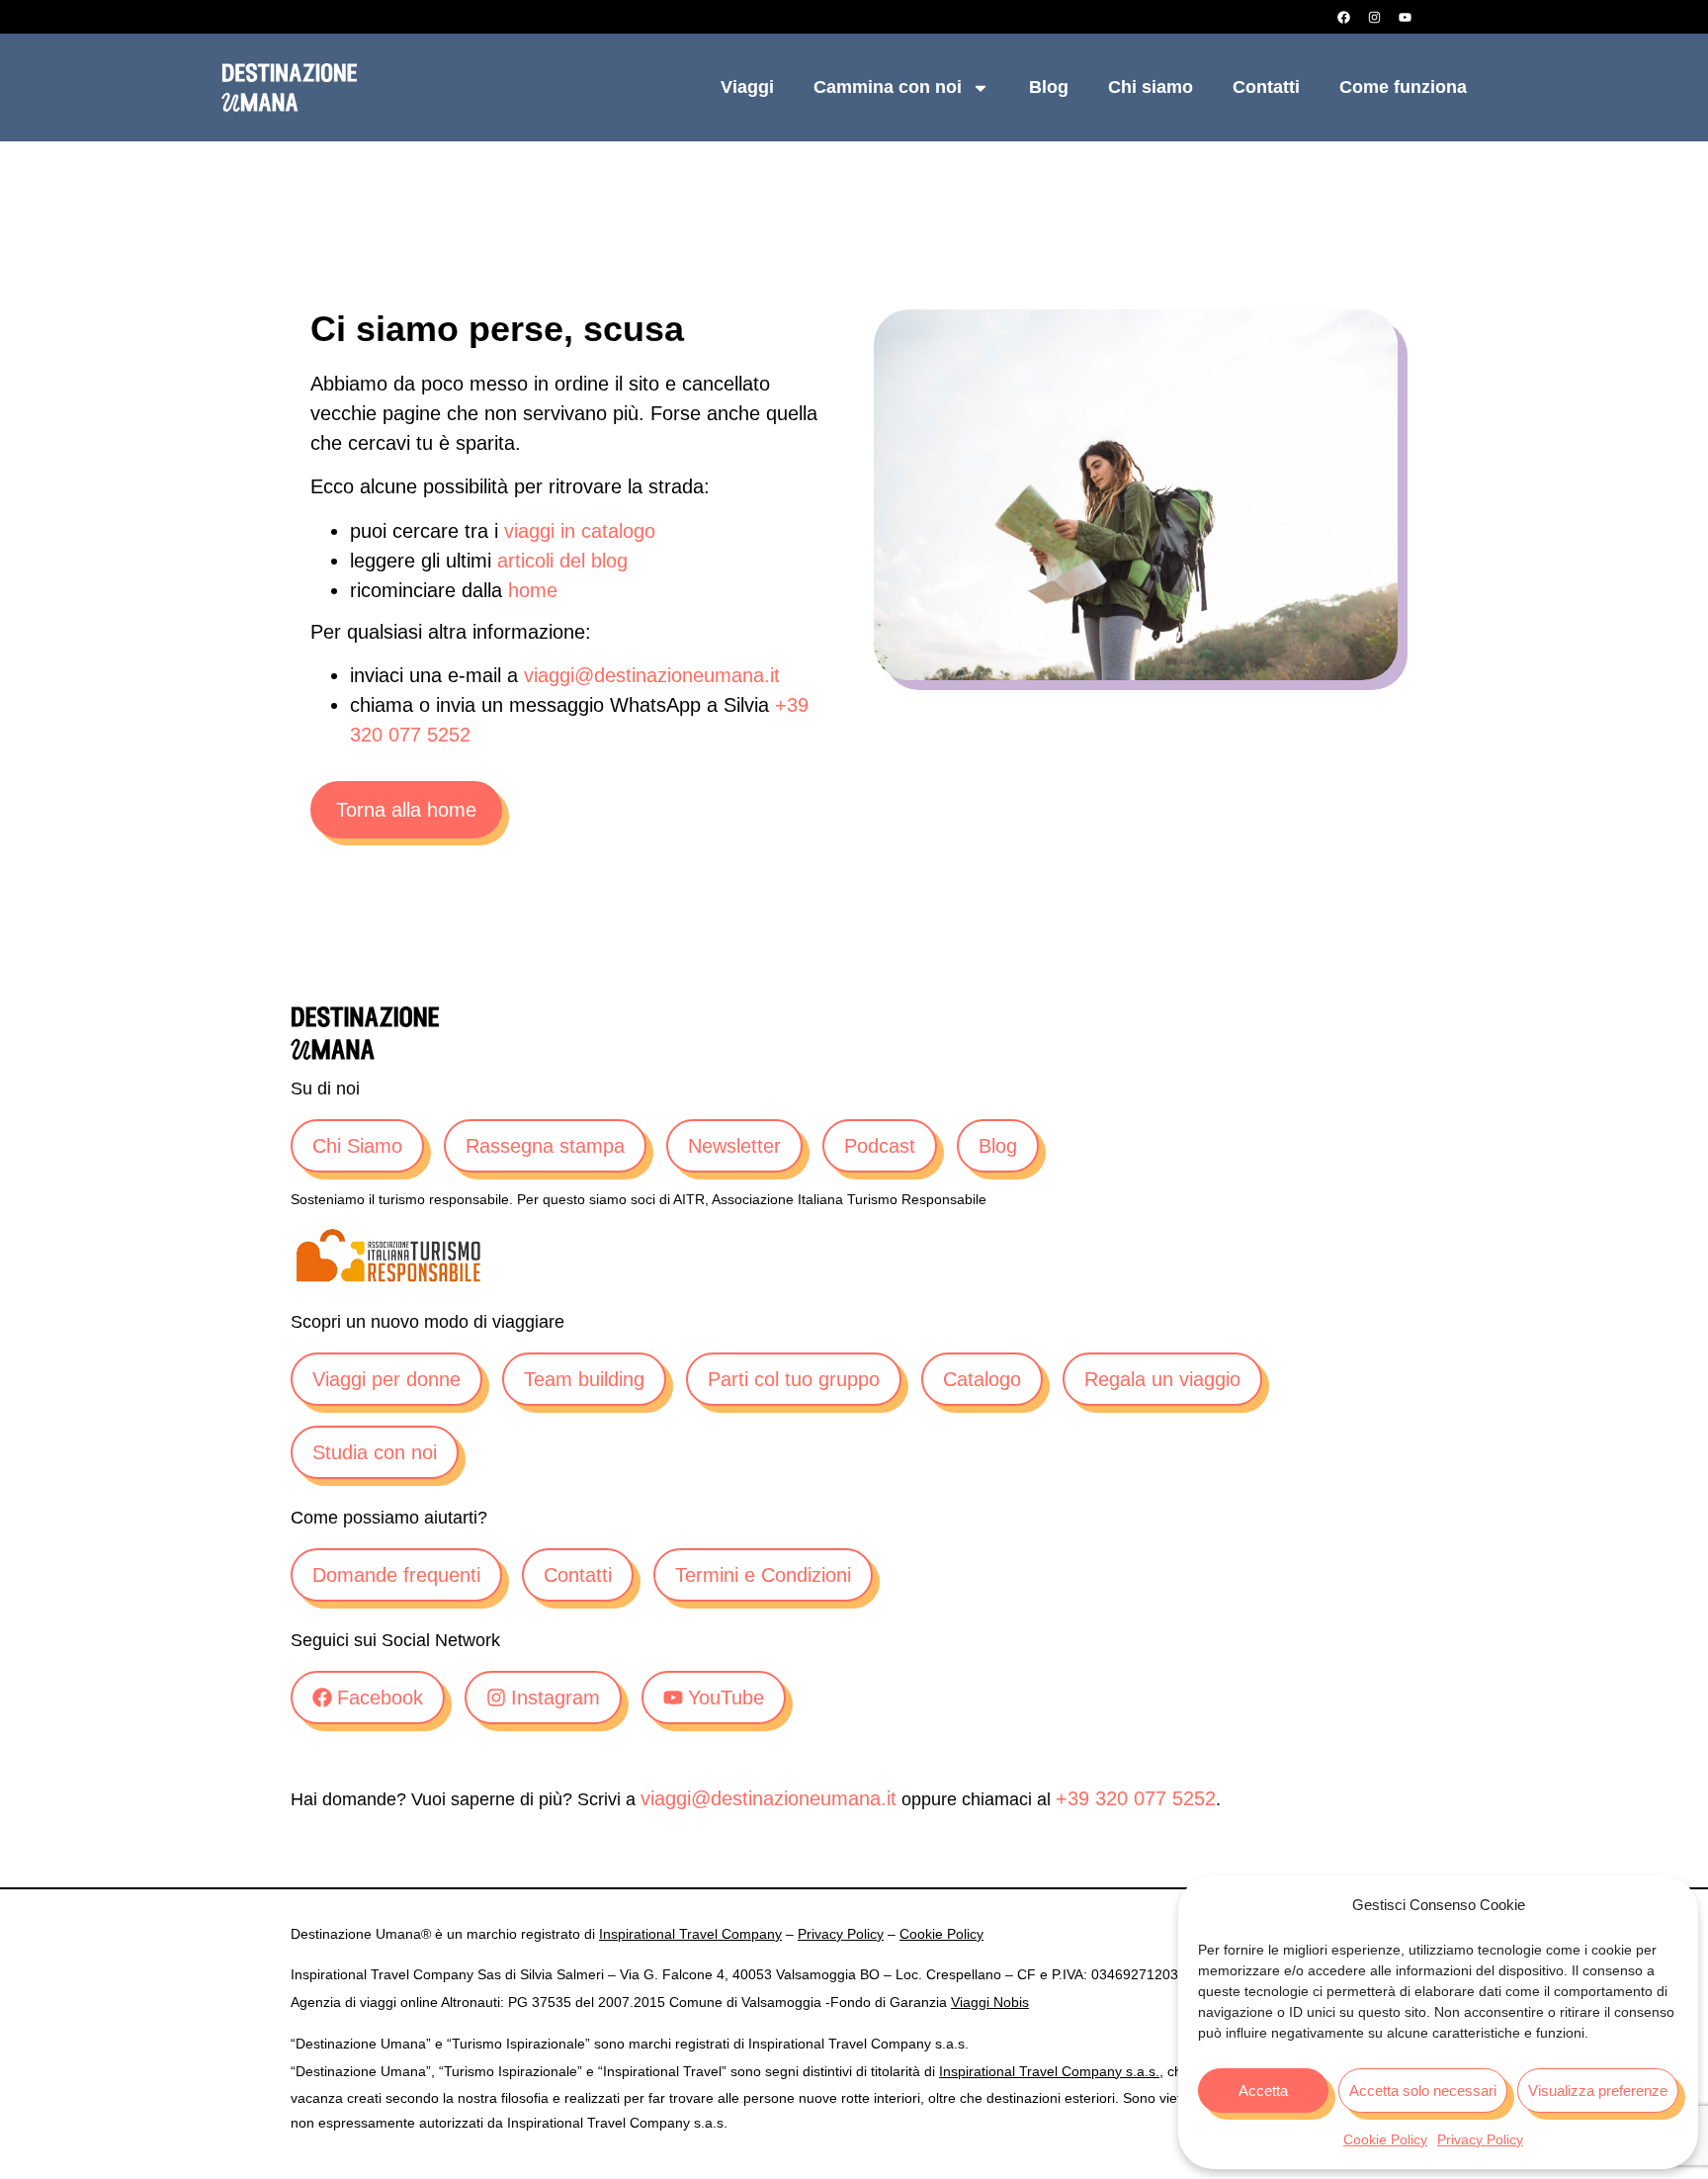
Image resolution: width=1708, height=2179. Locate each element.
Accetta (1263, 2091)
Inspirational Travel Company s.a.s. (1049, 2071)
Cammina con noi (888, 87)
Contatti (1266, 87)
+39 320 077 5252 (1136, 1798)
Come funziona (1403, 87)
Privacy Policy (1480, 2139)
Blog (1049, 87)
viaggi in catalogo (580, 531)
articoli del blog (562, 561)
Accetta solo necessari (1423, 2091)
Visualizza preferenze (1598, 2091)
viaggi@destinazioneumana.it (652, 675)
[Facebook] (1343, 17)
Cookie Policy (1385, 2139)
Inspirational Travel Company (690, 1934)
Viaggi (747, 87)
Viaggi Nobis (990, 2002)
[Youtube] (1405, 17)
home (533, 590)
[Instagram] (1374, 17)
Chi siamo (1151, 87)
